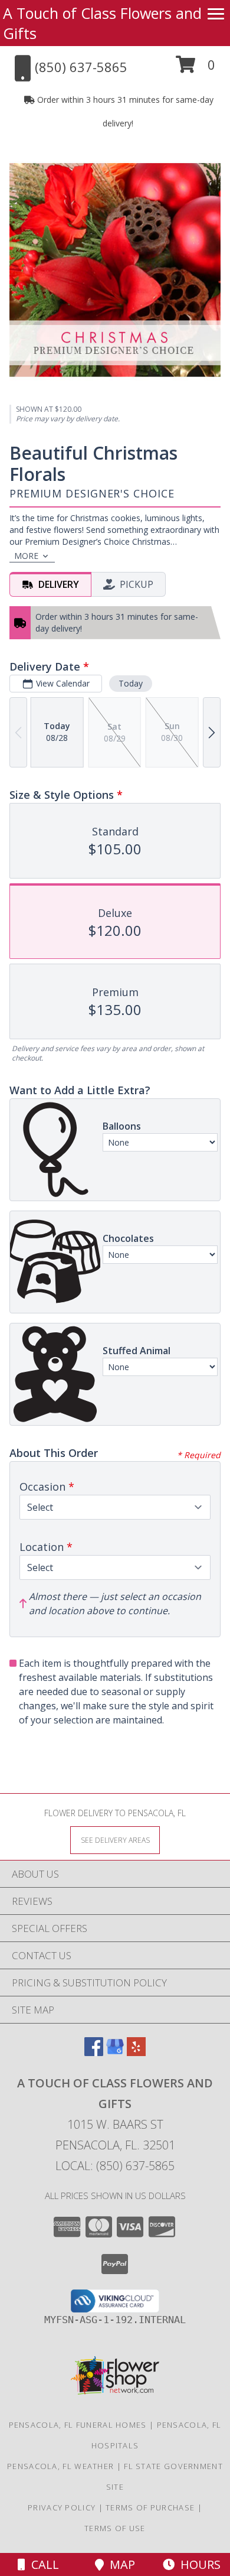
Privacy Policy (62, 2507)
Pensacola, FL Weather (60, 2466)
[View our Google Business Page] (115, 2052)
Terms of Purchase (150, 2507)
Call (42, 2564)
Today (131, 683)
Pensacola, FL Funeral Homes (78, 2425)
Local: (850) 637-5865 (115, 2166)
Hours (198, 2564)
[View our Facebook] (94, 2052)
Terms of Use (115, 2528)
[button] (195, 69)
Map (119, 2564)
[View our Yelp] (136, 2052)
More (26, 556)
